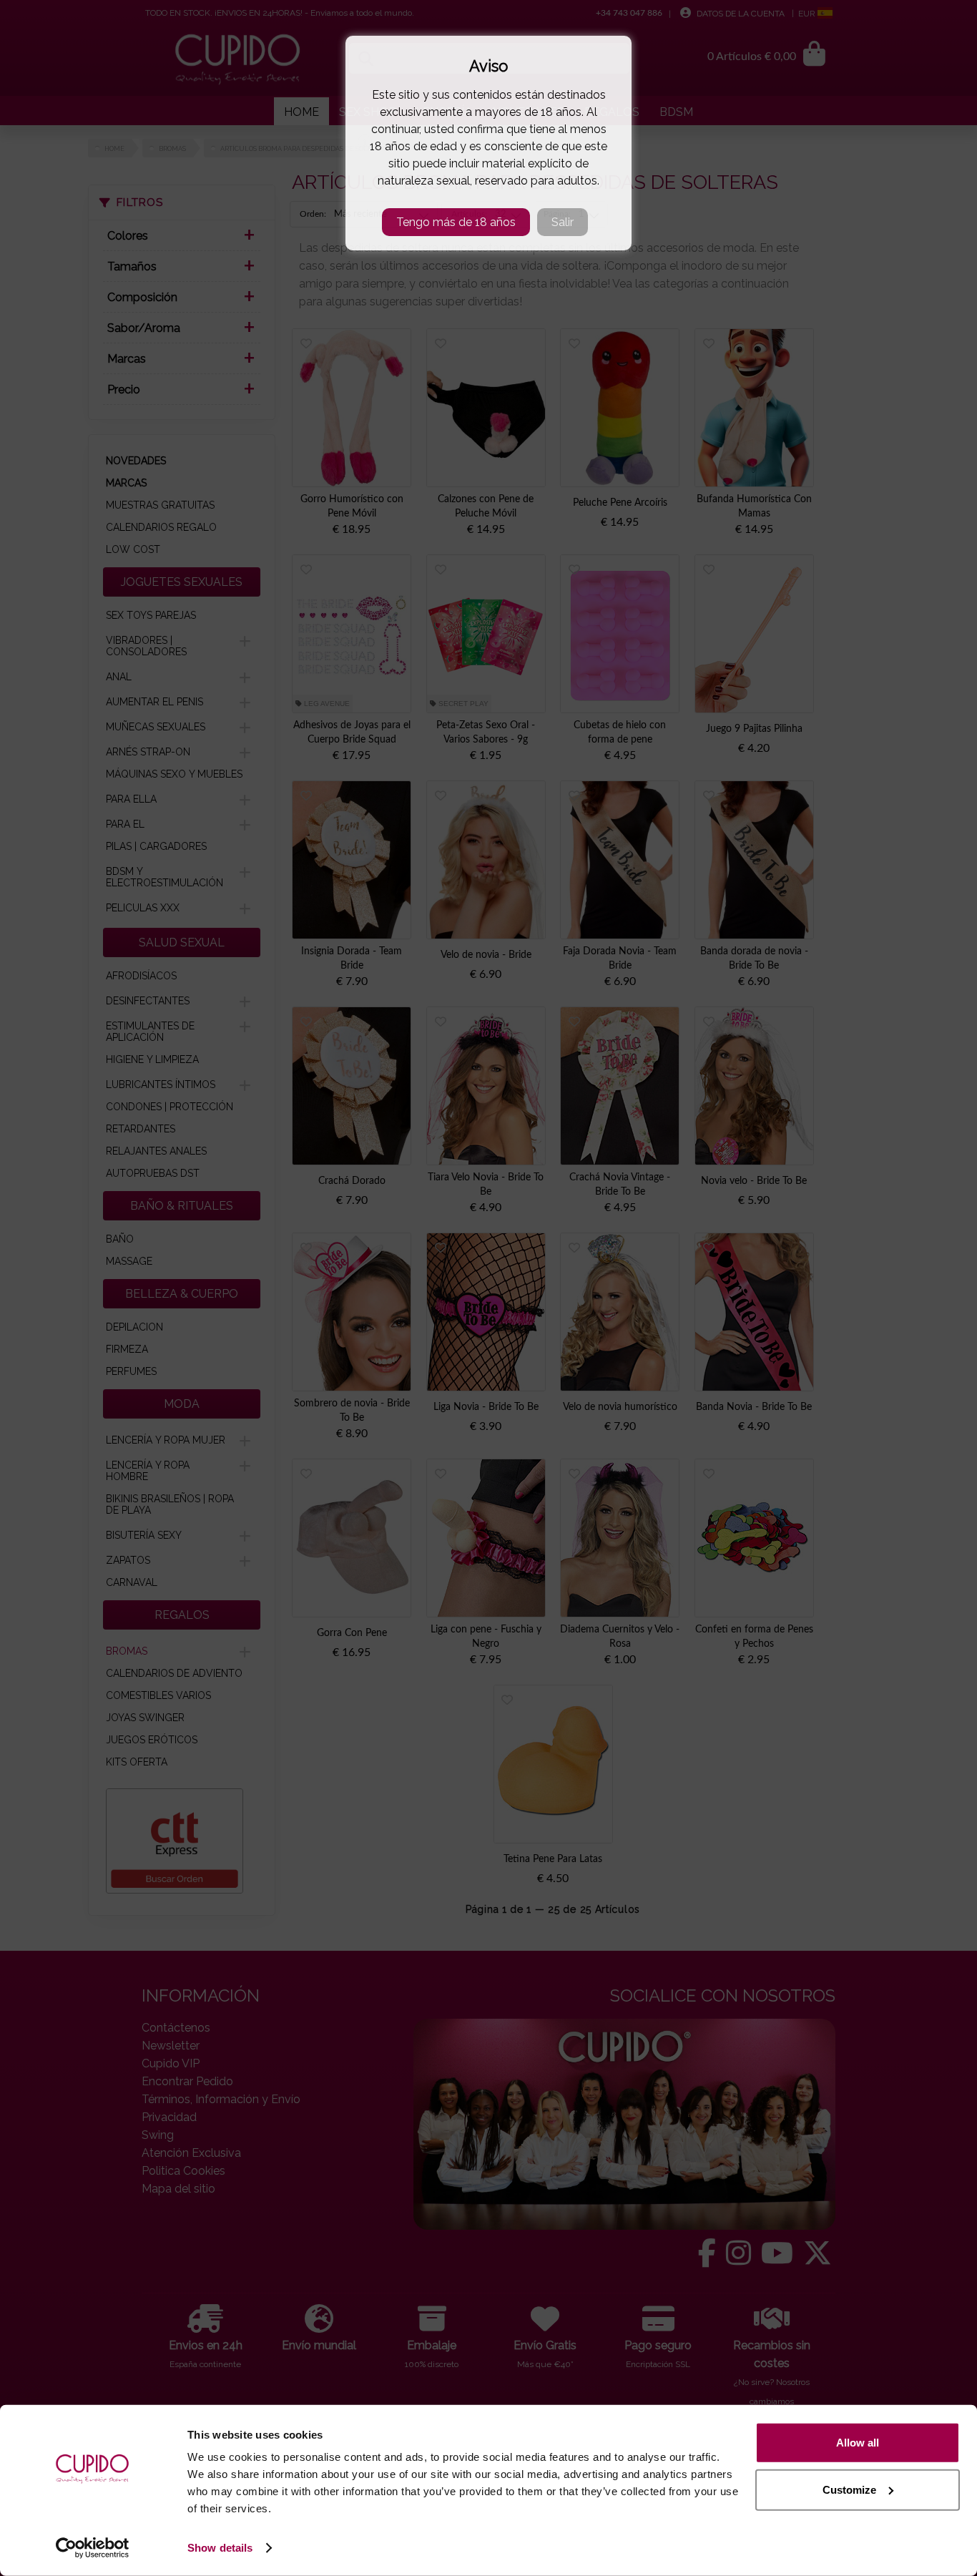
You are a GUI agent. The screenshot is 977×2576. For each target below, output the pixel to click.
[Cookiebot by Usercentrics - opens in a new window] (93, 2548)
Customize (849, 2489)
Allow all (858, 2443)
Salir (563, 222)
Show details (220, 2548)
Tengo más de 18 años (456, 222)
